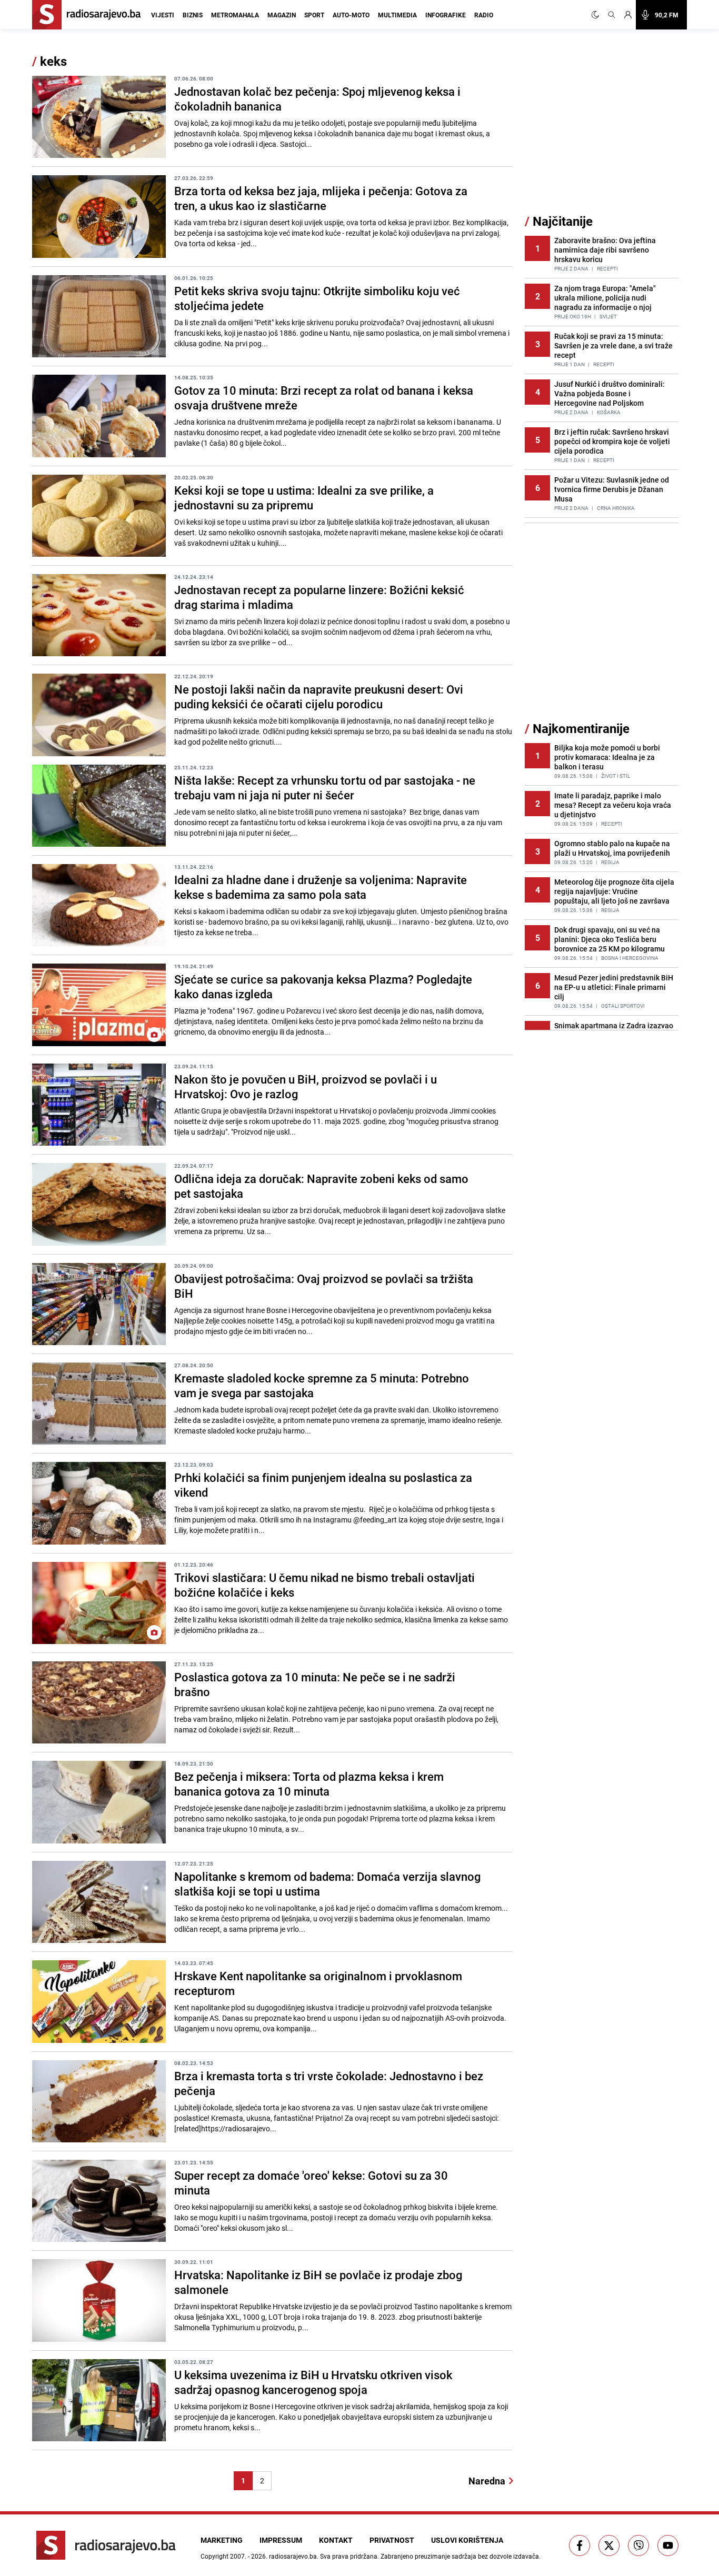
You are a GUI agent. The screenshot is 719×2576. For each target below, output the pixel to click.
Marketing (222, 2540)
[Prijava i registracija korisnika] (628, 15)
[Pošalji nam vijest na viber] (638, 2545)
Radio (484, 15)
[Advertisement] (604, 133)
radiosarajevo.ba (293, 2556)
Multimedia (397, 15)
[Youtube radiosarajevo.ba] (668, 2545)
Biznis (193, 15)
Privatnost (392, 2540)
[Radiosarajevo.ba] (106, 2545)
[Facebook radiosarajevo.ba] (580, 2545)
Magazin (282, 15)
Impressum (281, 2540)
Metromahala (235, 15)
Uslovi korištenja (467, 2540)
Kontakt (336, 2540)
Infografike (446, 15)
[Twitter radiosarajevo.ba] (609, 2545)
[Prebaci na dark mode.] (597, 15)
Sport (314, 15)
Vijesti (163, 15)
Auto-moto (351, 15)
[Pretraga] (612, 15)
